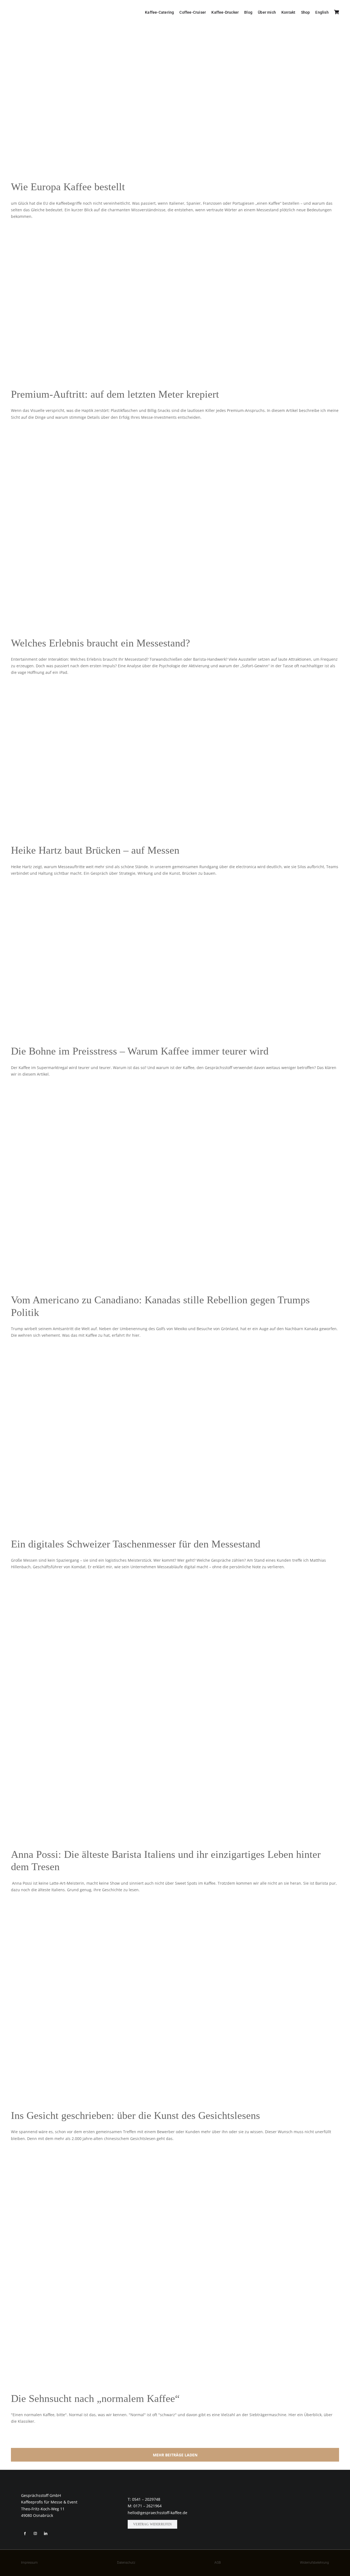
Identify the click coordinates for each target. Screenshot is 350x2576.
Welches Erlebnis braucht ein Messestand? (100, 643)
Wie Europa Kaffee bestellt (68, 187)
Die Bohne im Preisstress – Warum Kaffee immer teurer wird (140, 1051)
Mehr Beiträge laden (175, 2455)
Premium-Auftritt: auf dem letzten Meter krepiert (115, 394)
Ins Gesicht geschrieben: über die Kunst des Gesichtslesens (135, 2115)
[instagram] (35, 2534)
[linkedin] (46, 2534)
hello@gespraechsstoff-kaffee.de (157, 2513)
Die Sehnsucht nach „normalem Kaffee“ (95, 2398)
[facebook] (25, 2534)
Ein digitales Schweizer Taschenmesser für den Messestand (136, 1544)
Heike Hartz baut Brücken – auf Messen (95, 850)
